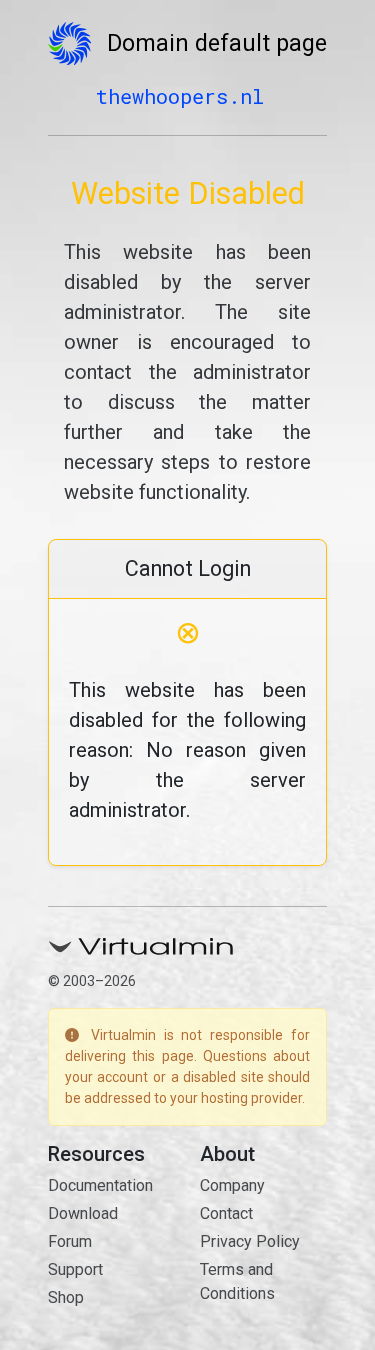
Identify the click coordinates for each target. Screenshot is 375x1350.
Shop (66, 1297)
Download (83, 1213)
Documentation (100, 1185)
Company (232, 1185)
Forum (70, 1241)
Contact (226, 1213)
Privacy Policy (250, 1241)
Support (75, 1269)
